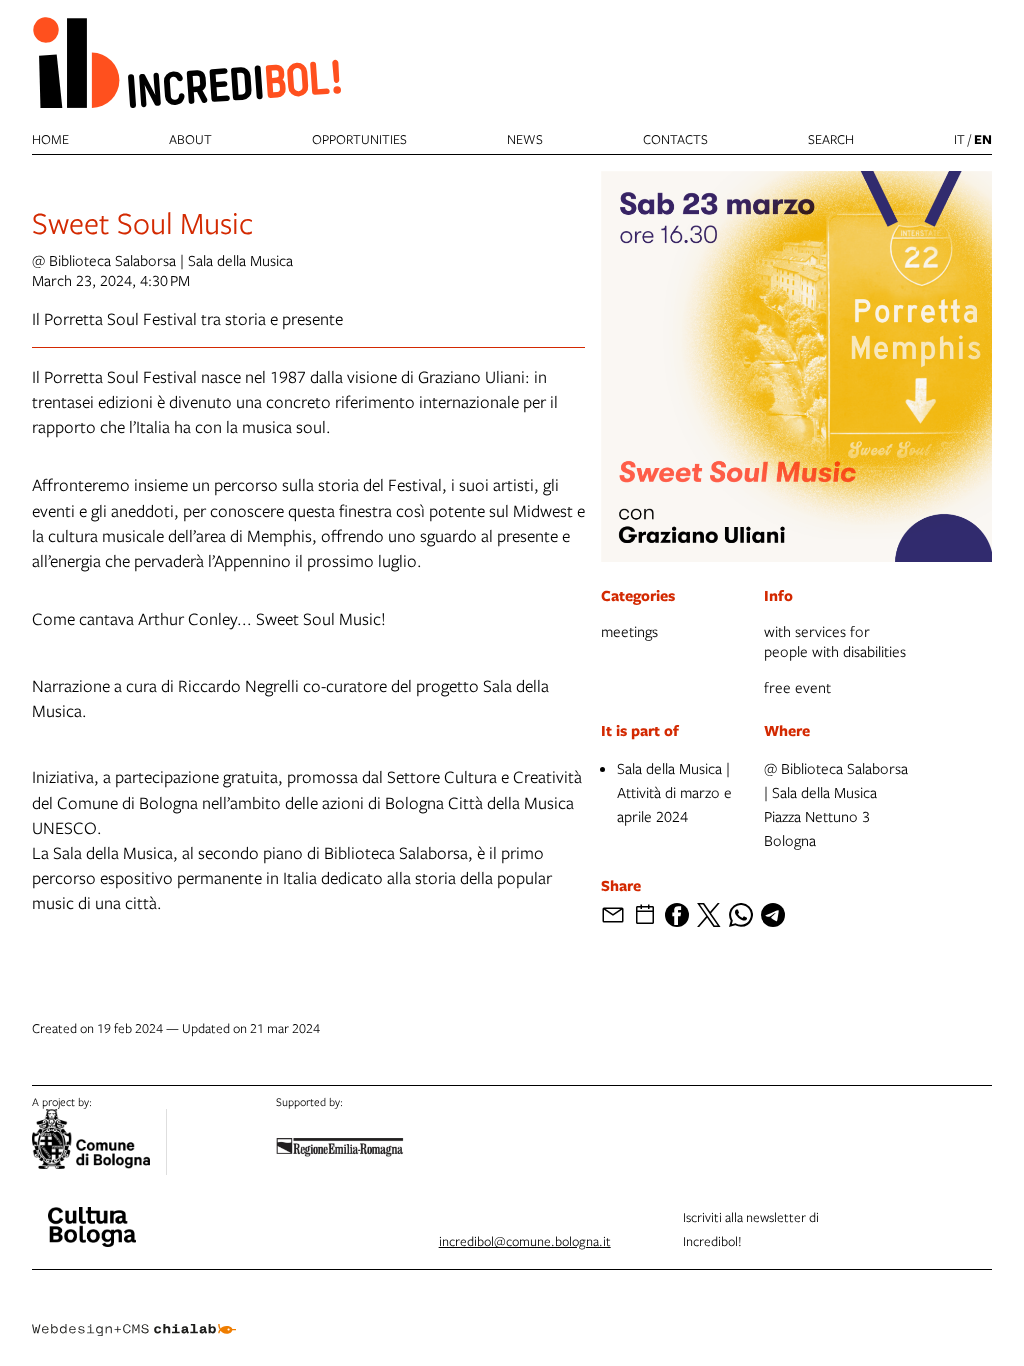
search (831, 139)
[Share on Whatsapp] (741, 915)
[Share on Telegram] (773, 915)
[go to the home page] (186, 62)
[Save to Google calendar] (645, 915)
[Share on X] (709, 915)
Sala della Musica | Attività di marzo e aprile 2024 (674, 792)
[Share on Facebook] (677, 915)
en (983, 139)
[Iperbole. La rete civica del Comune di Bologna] (99, 1142)
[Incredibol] (92, 1214)
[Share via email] (613, 915)
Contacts (675, 139)
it (959, 139)
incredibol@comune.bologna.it (525, 1241)
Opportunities (359, 139)
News (525, 139)
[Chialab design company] (134, 1314)
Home (50, 139)
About (190, 139)
